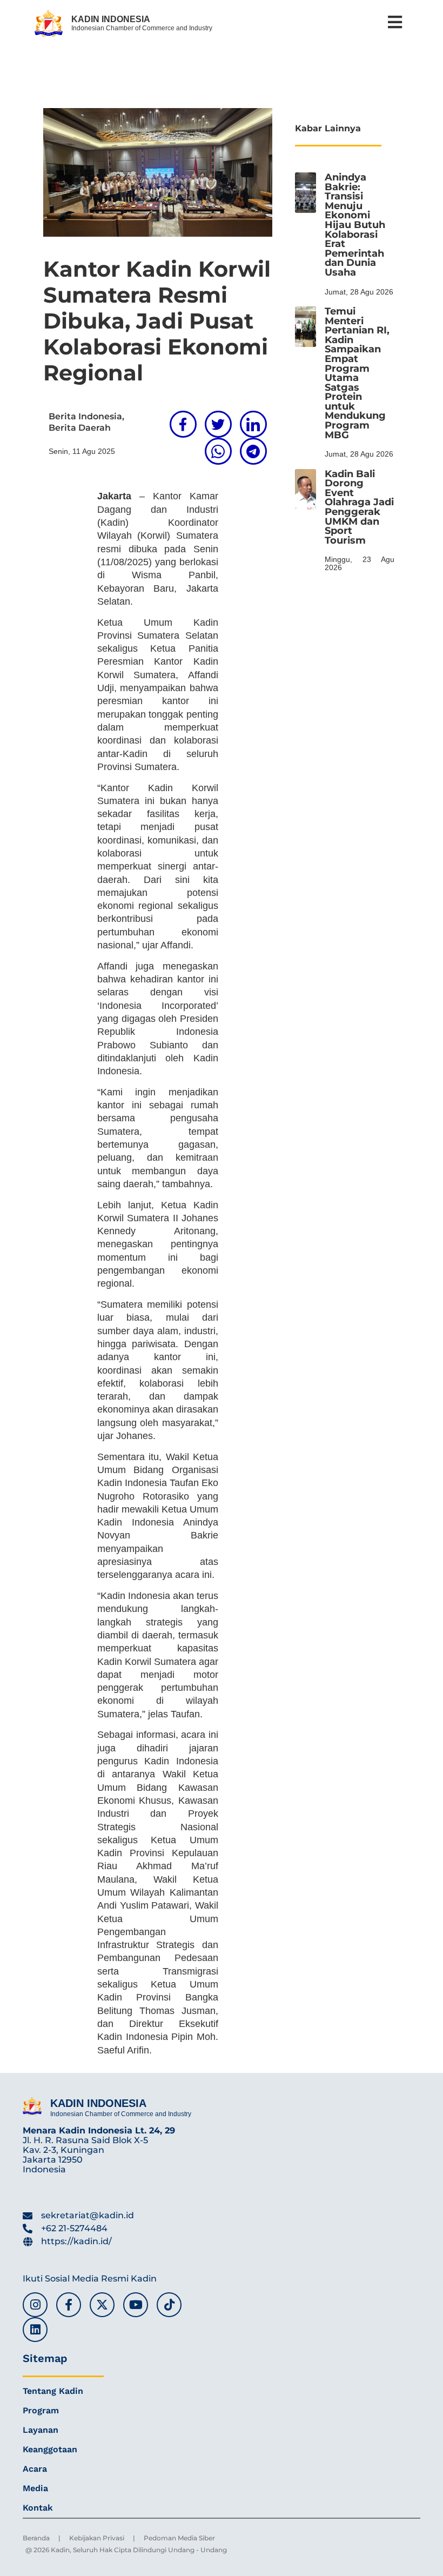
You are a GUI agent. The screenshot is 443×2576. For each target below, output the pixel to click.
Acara (35, 2469)
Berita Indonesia (85, 416)
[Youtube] (136, 2305)
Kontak (38, 2508)
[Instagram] (35, 2305)
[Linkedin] (35, 2330)
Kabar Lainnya (328, 128)
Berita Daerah (80, 428)
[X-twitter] (102, 2305)
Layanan (41, 2430)
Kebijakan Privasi (97, 2538)
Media (35, 2488)
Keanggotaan (50, 2449)
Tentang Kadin (53, 2391)
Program (41, 2410)
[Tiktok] (169, 2305)
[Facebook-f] (69, 2305)
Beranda (36, 2538)
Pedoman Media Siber (179, 2538)
